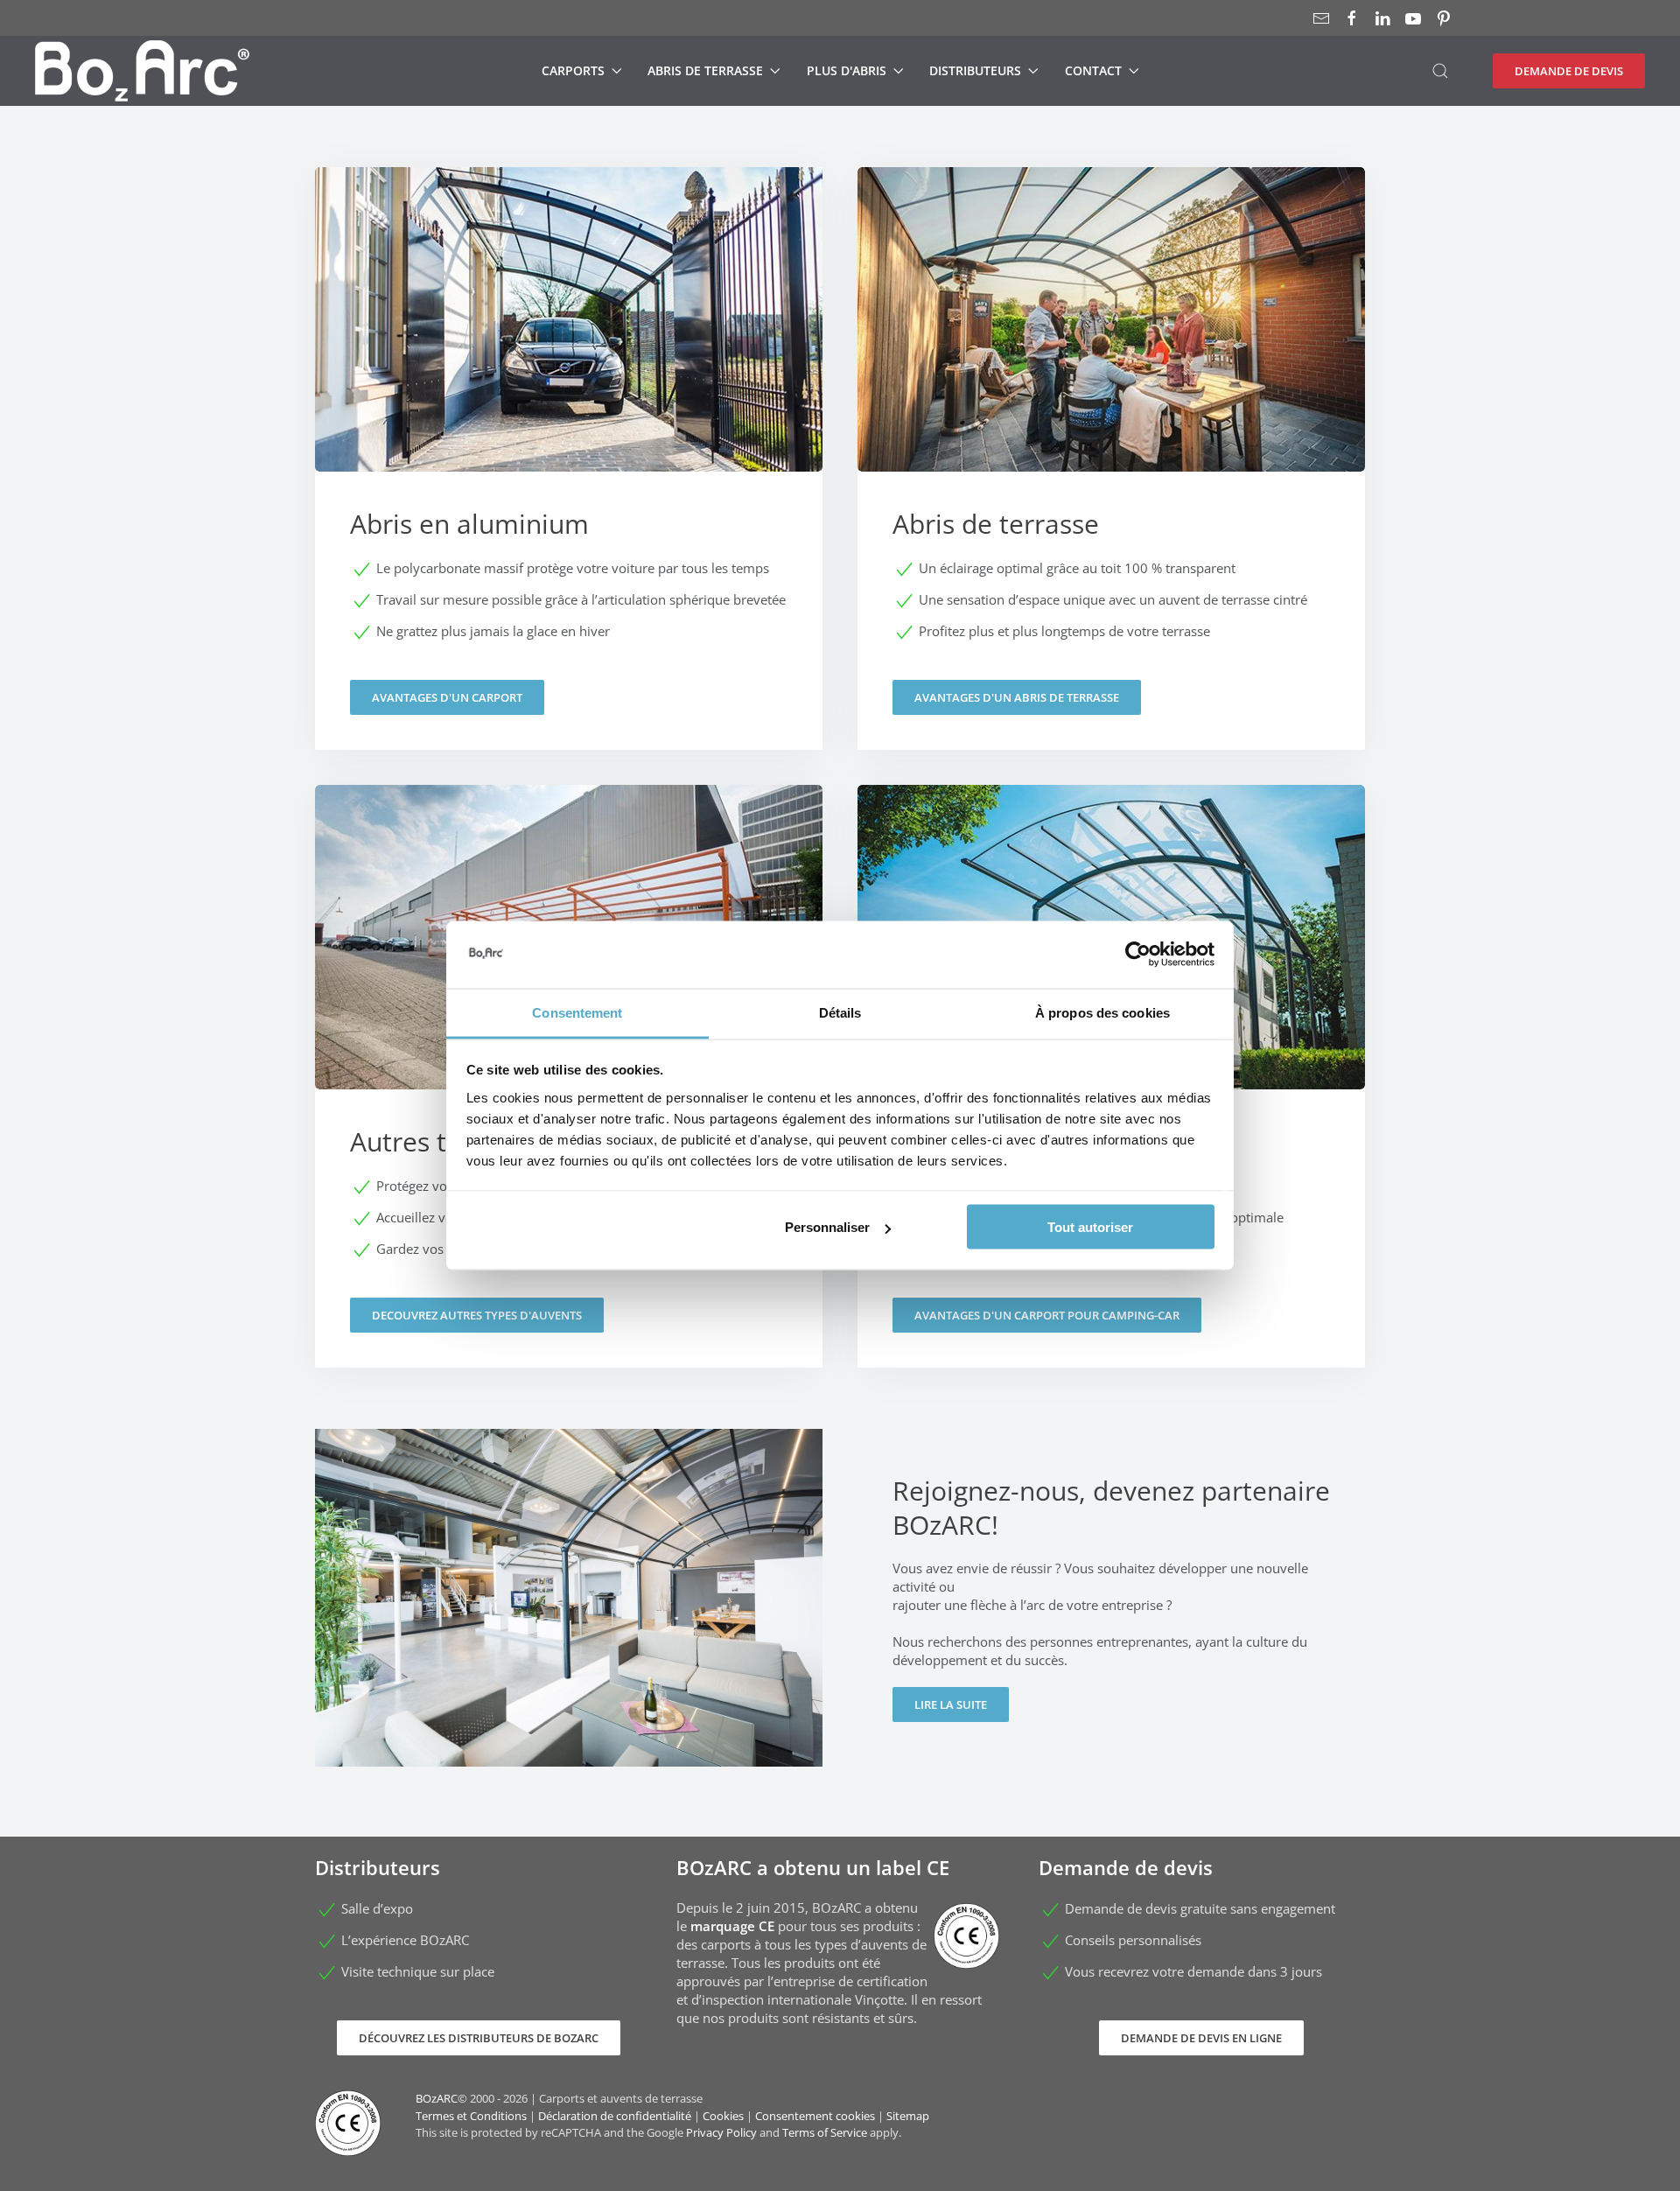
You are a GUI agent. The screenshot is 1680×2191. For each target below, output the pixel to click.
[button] (1440, 71)
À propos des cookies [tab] (1102, 1012)
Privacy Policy (721, 2132)
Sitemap (908, 2116)
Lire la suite (951, 1704)
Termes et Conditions (471, 2116)
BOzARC (437, 2098)
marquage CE (732, 1926)
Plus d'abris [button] (847, 70)
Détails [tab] (840, 1012)
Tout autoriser (1090, 1227)
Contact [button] (1093, 70)
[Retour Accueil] (142, 71)
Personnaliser (827, 1227)
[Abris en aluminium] (569, 458)
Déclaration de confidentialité (615, 2116)
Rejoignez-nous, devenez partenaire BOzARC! (1111, 1508)
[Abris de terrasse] (1111, 458)
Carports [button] (573, 70)
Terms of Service (825, 2132)
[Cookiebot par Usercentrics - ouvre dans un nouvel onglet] (1138, 955)
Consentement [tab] (577, 1012)
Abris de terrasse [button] (705, 70)
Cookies (723, 2116)
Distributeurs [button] (975, 70)
